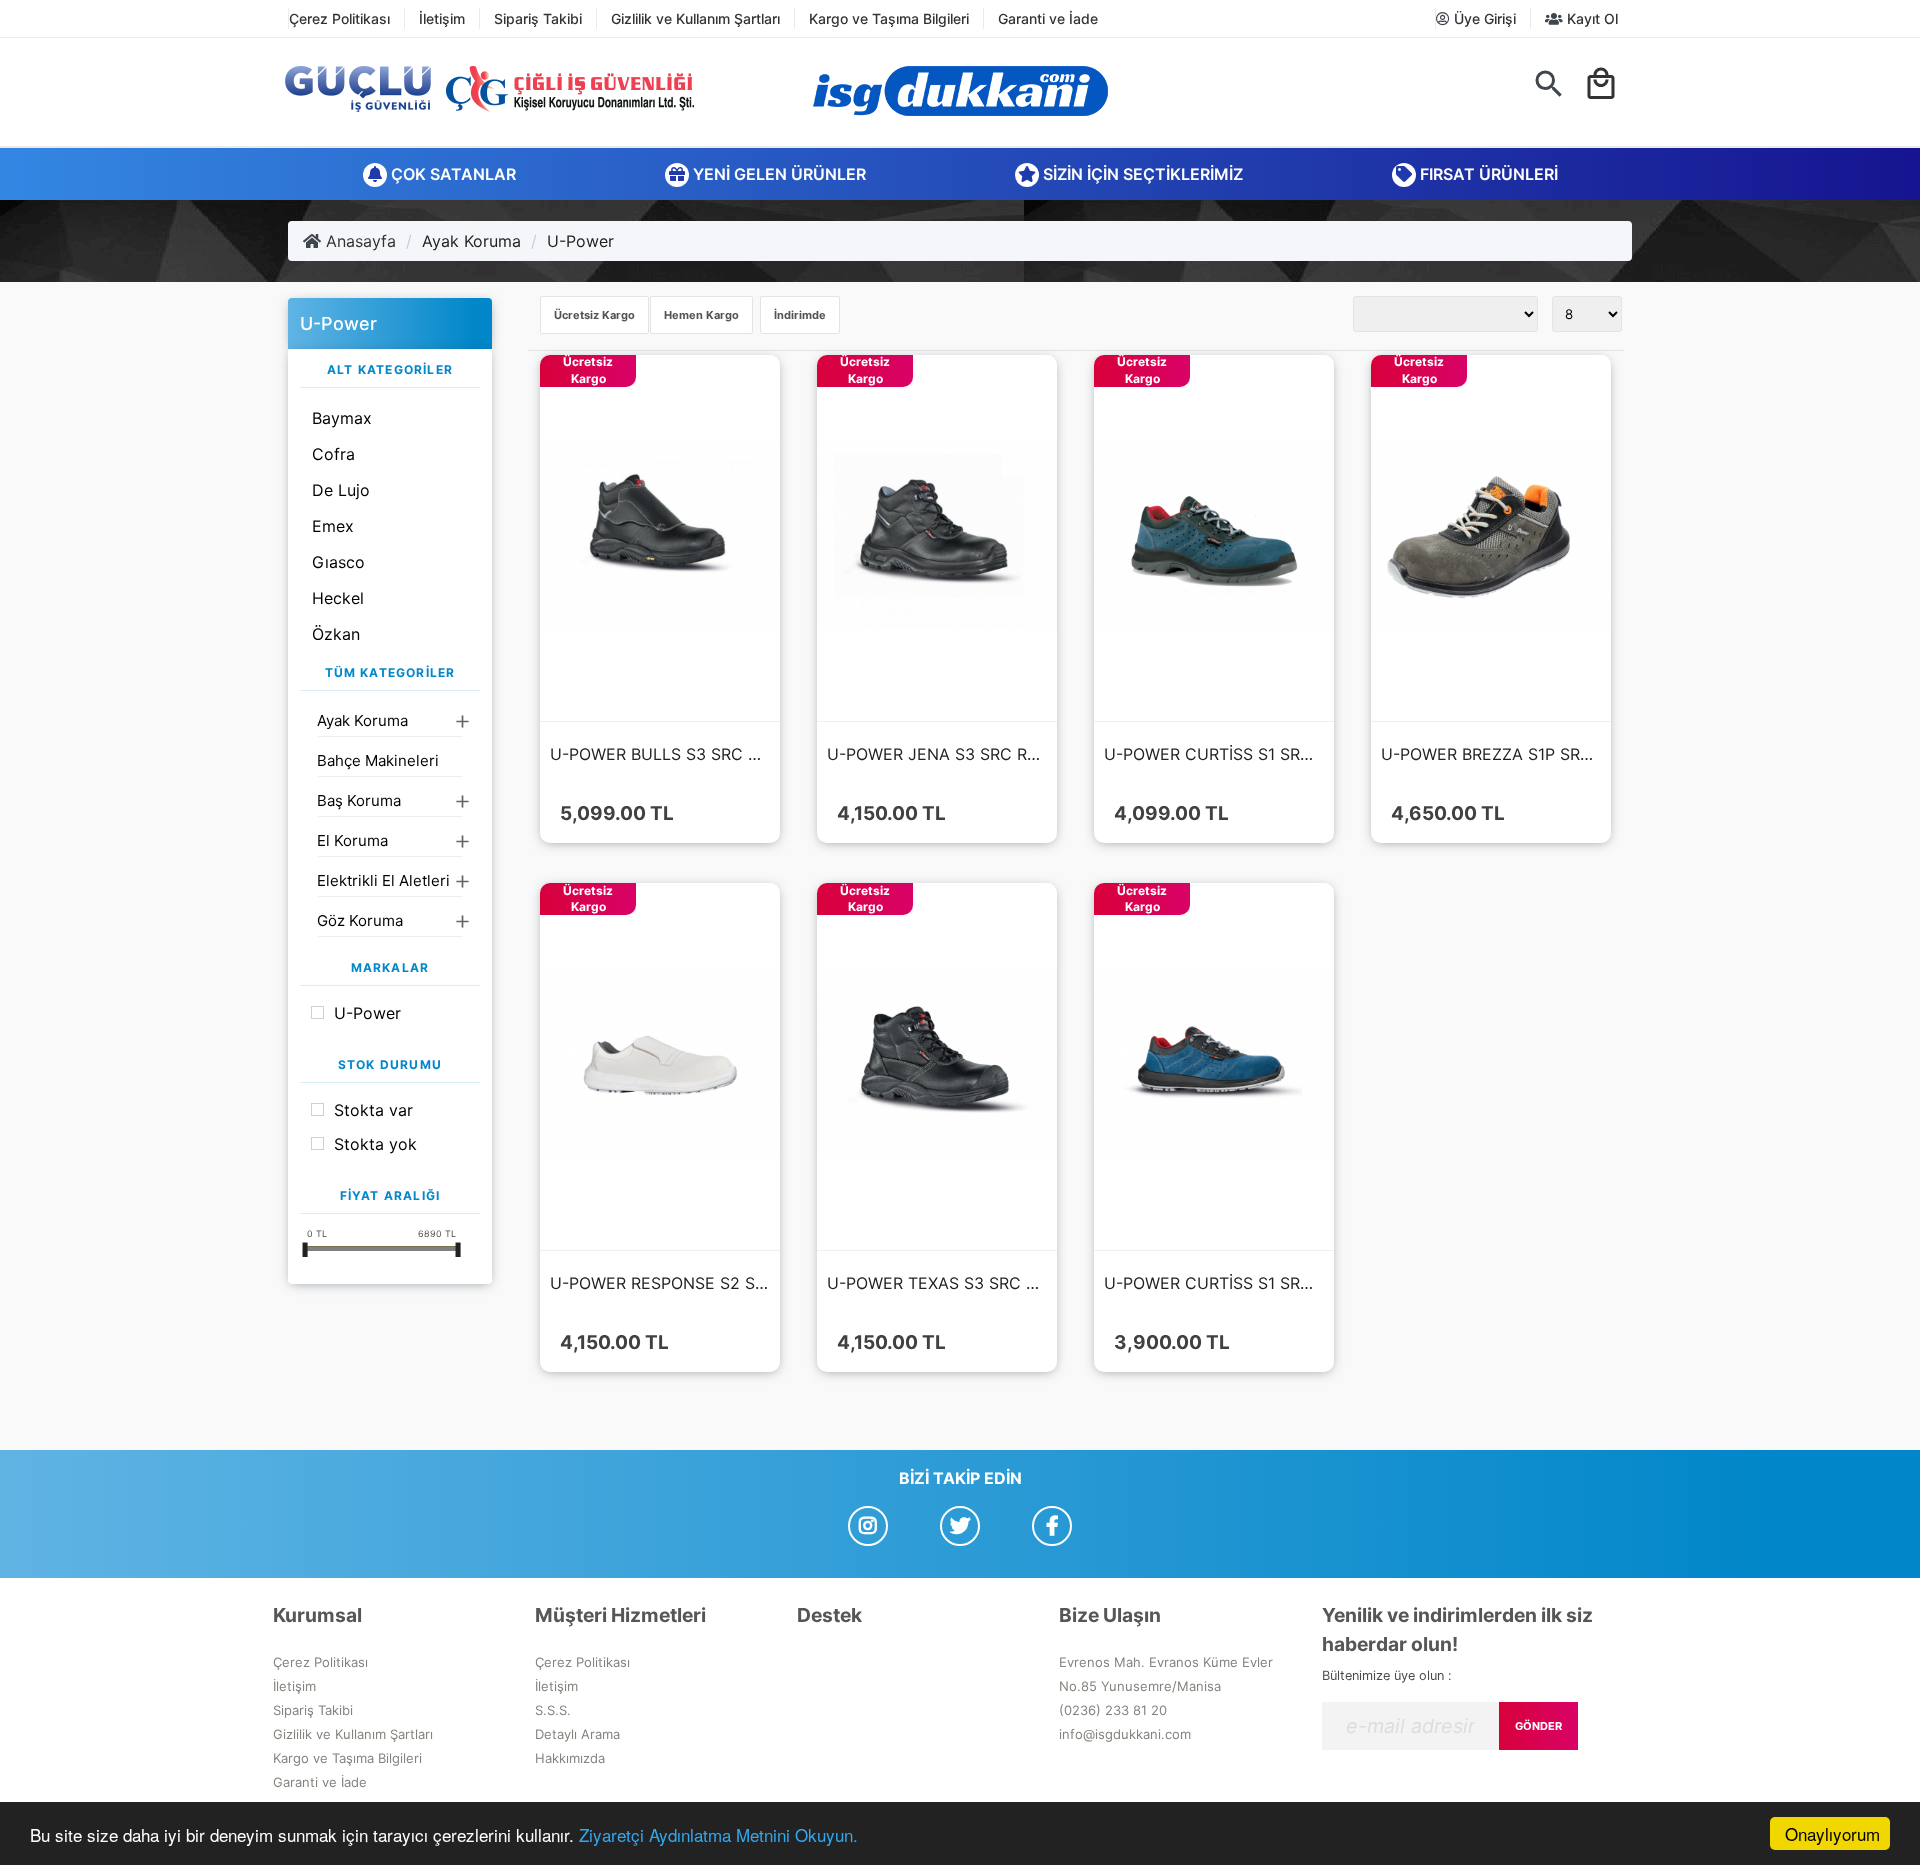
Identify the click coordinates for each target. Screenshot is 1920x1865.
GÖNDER (1538, 1726)
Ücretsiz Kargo (594, 315)
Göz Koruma (360, 920)
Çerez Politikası (339, 18)
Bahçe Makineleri (378, 760)
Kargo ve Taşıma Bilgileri (889, 18)
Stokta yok (375, 1144)
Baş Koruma (359, 800)
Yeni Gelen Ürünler (777, 174)
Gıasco (338, 562)
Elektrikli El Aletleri (383, 880)
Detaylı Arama (577, 1734)
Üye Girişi (1483, 18)
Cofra (333, 454)
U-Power (580, 241)
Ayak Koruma (471, 241)
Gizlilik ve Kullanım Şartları (695, 18)
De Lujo (341, 490)
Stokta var (373, 1110)
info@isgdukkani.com (1125, 1734)
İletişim (442, 18)
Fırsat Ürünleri (1487, 174)
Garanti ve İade (1048, 18)
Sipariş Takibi (538, 18)
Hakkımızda (570, 1758)
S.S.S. (553, 1710)
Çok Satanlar (451, 174)
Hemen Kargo (701, 315)
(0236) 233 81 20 (1113, 1710)
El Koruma (352, 840)
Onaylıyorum (1832, 1833)
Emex (333, 526)
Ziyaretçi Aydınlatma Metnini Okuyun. (718, 1834)
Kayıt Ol (1590, 18)
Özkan (336, 634)
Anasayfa (358, 241)
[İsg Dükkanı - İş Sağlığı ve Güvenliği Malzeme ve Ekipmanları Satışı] (960, 91)
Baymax (342, 418)
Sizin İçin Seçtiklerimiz (1141, 174)
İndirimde (800, 315)
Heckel (338, 598)
